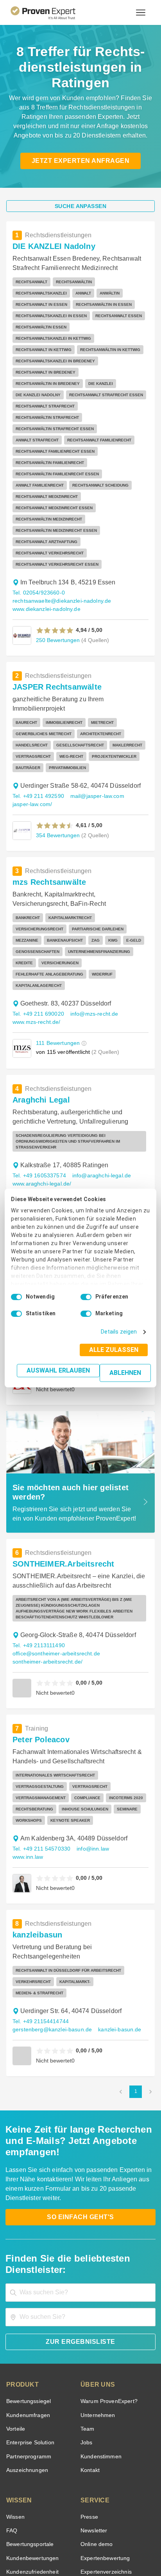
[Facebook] (52, 2520)
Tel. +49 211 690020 (37, 957)
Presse (89, 2404)
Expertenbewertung (104, 2445)
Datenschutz (101, 2540)
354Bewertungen (57, 790)
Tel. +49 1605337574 (38, 1113)
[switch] (86, 1297)
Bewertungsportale (29, 2431)
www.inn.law (28, 1766)
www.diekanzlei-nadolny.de (45, 564)
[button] (55, 585)
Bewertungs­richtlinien (33, 2473)
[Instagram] (127, 2520)
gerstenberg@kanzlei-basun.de (50, 1928)
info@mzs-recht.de (92, 957)
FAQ (11, 2417)
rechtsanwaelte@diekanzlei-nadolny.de (59, 556)
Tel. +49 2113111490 (38, 1566)
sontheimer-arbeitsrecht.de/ (46, 1582)
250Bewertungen (57, 595)
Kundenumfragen (27, 2302)
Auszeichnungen (26, 2357)
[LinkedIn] (90, 2520)
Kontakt (90, 2357)
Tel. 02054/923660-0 (38, 548)
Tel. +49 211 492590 (37, 751)
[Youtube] (109, 2520)
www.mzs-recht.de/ (37, 966)
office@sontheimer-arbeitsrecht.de (55, 1574)
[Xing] (71, 2520)
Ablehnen (126, 1373)
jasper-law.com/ (32, 759)
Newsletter (94, 2417)
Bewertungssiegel (28, 2288)
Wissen (15, 2404)
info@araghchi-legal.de (98, 1113)
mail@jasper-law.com (94, 751)
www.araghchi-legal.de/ (41, 1121)
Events (15, 2486)
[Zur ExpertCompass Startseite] (53, 12)
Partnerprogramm (28, 2343)
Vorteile (15, 2316)
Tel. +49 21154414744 (40, 1919)
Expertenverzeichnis (105, 2459)
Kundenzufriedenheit (31, 2459)
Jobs (86, 2330)
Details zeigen (121, 1332)
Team (87, 2316)
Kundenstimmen (100, 2343)
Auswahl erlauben (61, 1370)
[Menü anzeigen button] (141, 12)
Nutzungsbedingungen (59, 2540)
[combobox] (80, 2179)
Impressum (100, 2547)
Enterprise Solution (29, 2330)
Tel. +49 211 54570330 (40, 1758)
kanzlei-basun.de (113, 1928)
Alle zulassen (116, 1350)
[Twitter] (34, 2520)
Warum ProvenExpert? (107, 2288)
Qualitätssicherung (62, 2547)
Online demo (95, 2431)
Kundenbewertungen (31, 2445)
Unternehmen (97, 2302)
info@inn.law (91, 1758)
